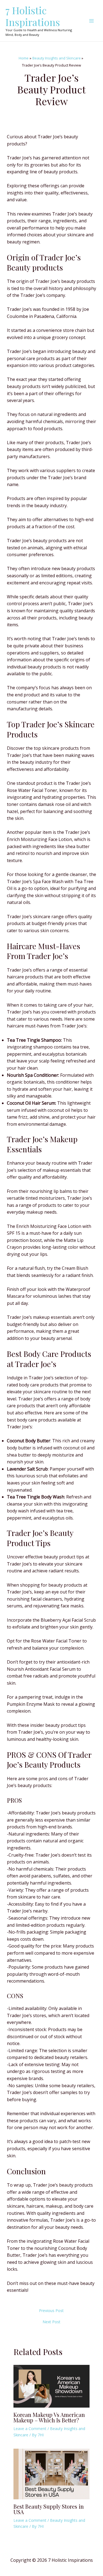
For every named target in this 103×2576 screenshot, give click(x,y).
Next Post (51, 2322)
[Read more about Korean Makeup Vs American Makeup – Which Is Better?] (52, 2386)
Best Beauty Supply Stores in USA (49, 2509)
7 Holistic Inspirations (33, 16)
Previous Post (51, 2311)
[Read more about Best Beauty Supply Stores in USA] (52, 2474)
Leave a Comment (30, 2429)
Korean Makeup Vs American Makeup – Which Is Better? (49, 2417)
